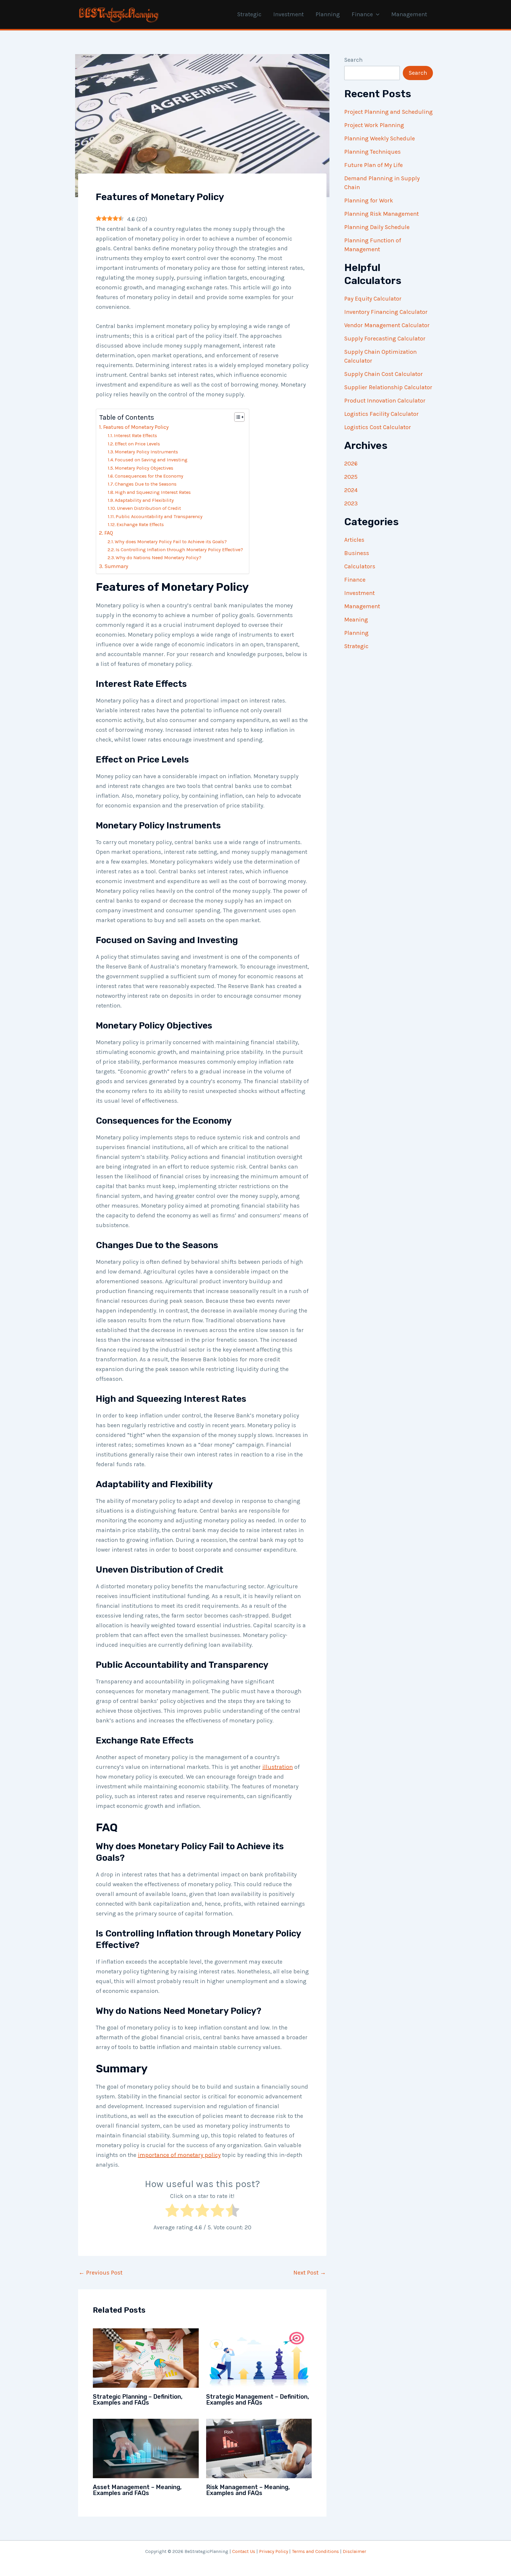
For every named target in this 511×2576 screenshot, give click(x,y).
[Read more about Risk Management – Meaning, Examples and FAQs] (259, 2448)
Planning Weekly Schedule (380, 138)
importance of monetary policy (179, 2155)
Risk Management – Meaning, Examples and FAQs (248, 2490)
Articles (354, 540)
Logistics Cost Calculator (378, 427)
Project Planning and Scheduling (388, 112)
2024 (351, 490)
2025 (351, 477)
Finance (362, 14)
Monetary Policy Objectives (144, 468)
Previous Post (101, 2273)
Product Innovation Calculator (385, 401)
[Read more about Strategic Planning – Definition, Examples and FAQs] (146, 2357)
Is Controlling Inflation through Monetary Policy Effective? (179, 550)
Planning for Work (369, 201)
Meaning (356, 620)
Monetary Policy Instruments (146, 452)
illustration (278, 1767)
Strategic (249, 14)
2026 (351, 464)
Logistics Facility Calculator (381, 414)
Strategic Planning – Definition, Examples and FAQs (138, 2400)
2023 (351, 503)
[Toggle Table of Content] (236, 417)
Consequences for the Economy (149, 476)
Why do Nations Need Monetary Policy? (159, 558)
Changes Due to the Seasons (146, 484)
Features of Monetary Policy (136, 427)
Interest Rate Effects (135, 435)
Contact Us (244, 2551)
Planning (328, 14)
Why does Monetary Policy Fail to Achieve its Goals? (171, 542)
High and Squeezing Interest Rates (153, 492)
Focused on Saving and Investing (151, 460)
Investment (288, 14)
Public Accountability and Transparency (159, 516)
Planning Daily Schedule (377, 227)
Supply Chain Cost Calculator (384, 374)
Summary (116, 566)
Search (353, 60)
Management (409, 14)
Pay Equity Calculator (373, 299)
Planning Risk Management (381, 214)
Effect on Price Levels (137, 444)
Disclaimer (354, 2551)
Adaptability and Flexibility (144, 500)
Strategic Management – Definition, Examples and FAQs (258, 2400)
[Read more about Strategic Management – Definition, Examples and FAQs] (259, 2357)
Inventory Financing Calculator (386, 312)
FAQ (109, 533)
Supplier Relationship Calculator (388, 387)
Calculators (360, 566)
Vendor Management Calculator (387, 325)
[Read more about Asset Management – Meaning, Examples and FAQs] (146, 2448)
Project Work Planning (374, 125)
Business (357, 553)
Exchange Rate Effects (140, 524)
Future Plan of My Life (373, 165)
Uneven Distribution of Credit (149, 508)
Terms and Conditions (315, 2551)
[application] (376, 14)
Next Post (310, 2273)
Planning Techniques (372, 152)
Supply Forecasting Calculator (385, 339)
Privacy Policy (274, 2551)
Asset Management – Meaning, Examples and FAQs (137, 2490)
